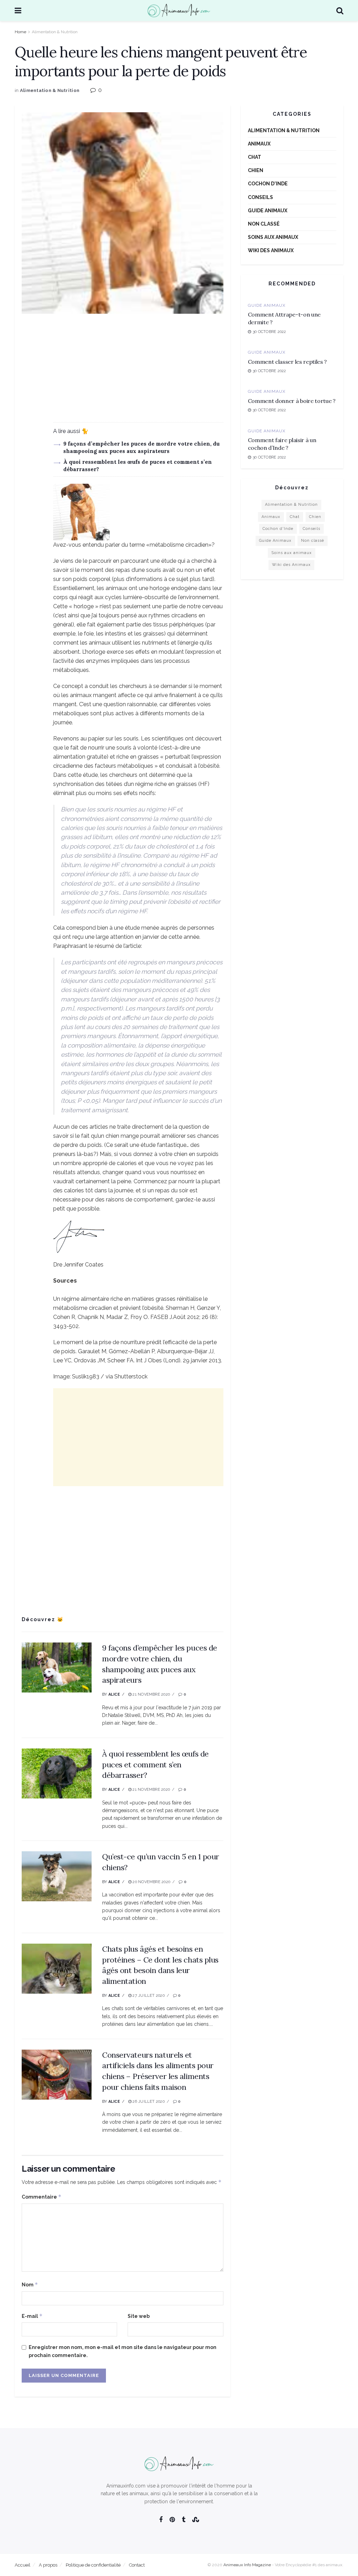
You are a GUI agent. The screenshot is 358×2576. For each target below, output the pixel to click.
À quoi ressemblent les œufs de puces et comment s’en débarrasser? (155, 1765)
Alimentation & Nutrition (55, 32)
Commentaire (42, 2197)
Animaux (259, 144)
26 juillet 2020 (148, 2102)
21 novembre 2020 (151, 1694)
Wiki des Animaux (271, 250)
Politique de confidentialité (93, 2565)
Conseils (260, 197)
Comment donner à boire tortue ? (292, 401)
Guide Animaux (268, 211)
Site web (139, 2316)
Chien (256, 170)
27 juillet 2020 (148, 1996)
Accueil (23, 2565)
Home (20, 32)
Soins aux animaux (273, 237)
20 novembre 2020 (151, 1882)
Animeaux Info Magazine (247, 2565)
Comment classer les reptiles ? (287, 362)
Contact (137, 2565)
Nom (30, 2284)
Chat (255, 157)
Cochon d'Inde (268, 184)
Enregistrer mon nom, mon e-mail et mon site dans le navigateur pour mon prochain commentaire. (123, 2351)
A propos (48, 2565)
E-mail (32, 2316)
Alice (114, 1694)
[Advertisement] (123, 373)
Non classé (264, 224)
